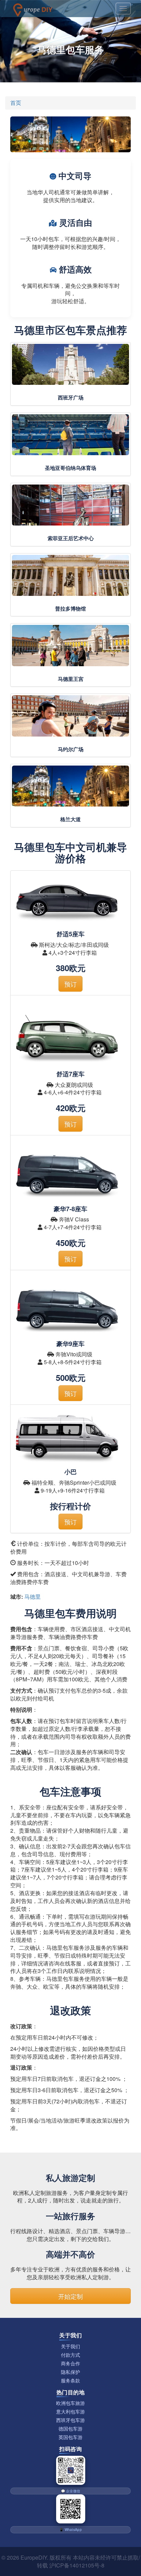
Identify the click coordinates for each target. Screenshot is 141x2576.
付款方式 (70, 2355)
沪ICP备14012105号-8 (77, 2565)
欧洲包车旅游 (70, 2403)
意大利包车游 (70, 2412)
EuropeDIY (34, 2557)
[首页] (33, 9)
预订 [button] (70, 984)
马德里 (33, 1597)
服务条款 (70, 2381)
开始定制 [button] (70, 2296)
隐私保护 (70, 2372)
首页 (16, 103)
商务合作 (70, 2363)
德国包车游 (70, 2429)
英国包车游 (70, 2437)
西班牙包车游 (70, 2420)
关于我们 (70, 2346)
